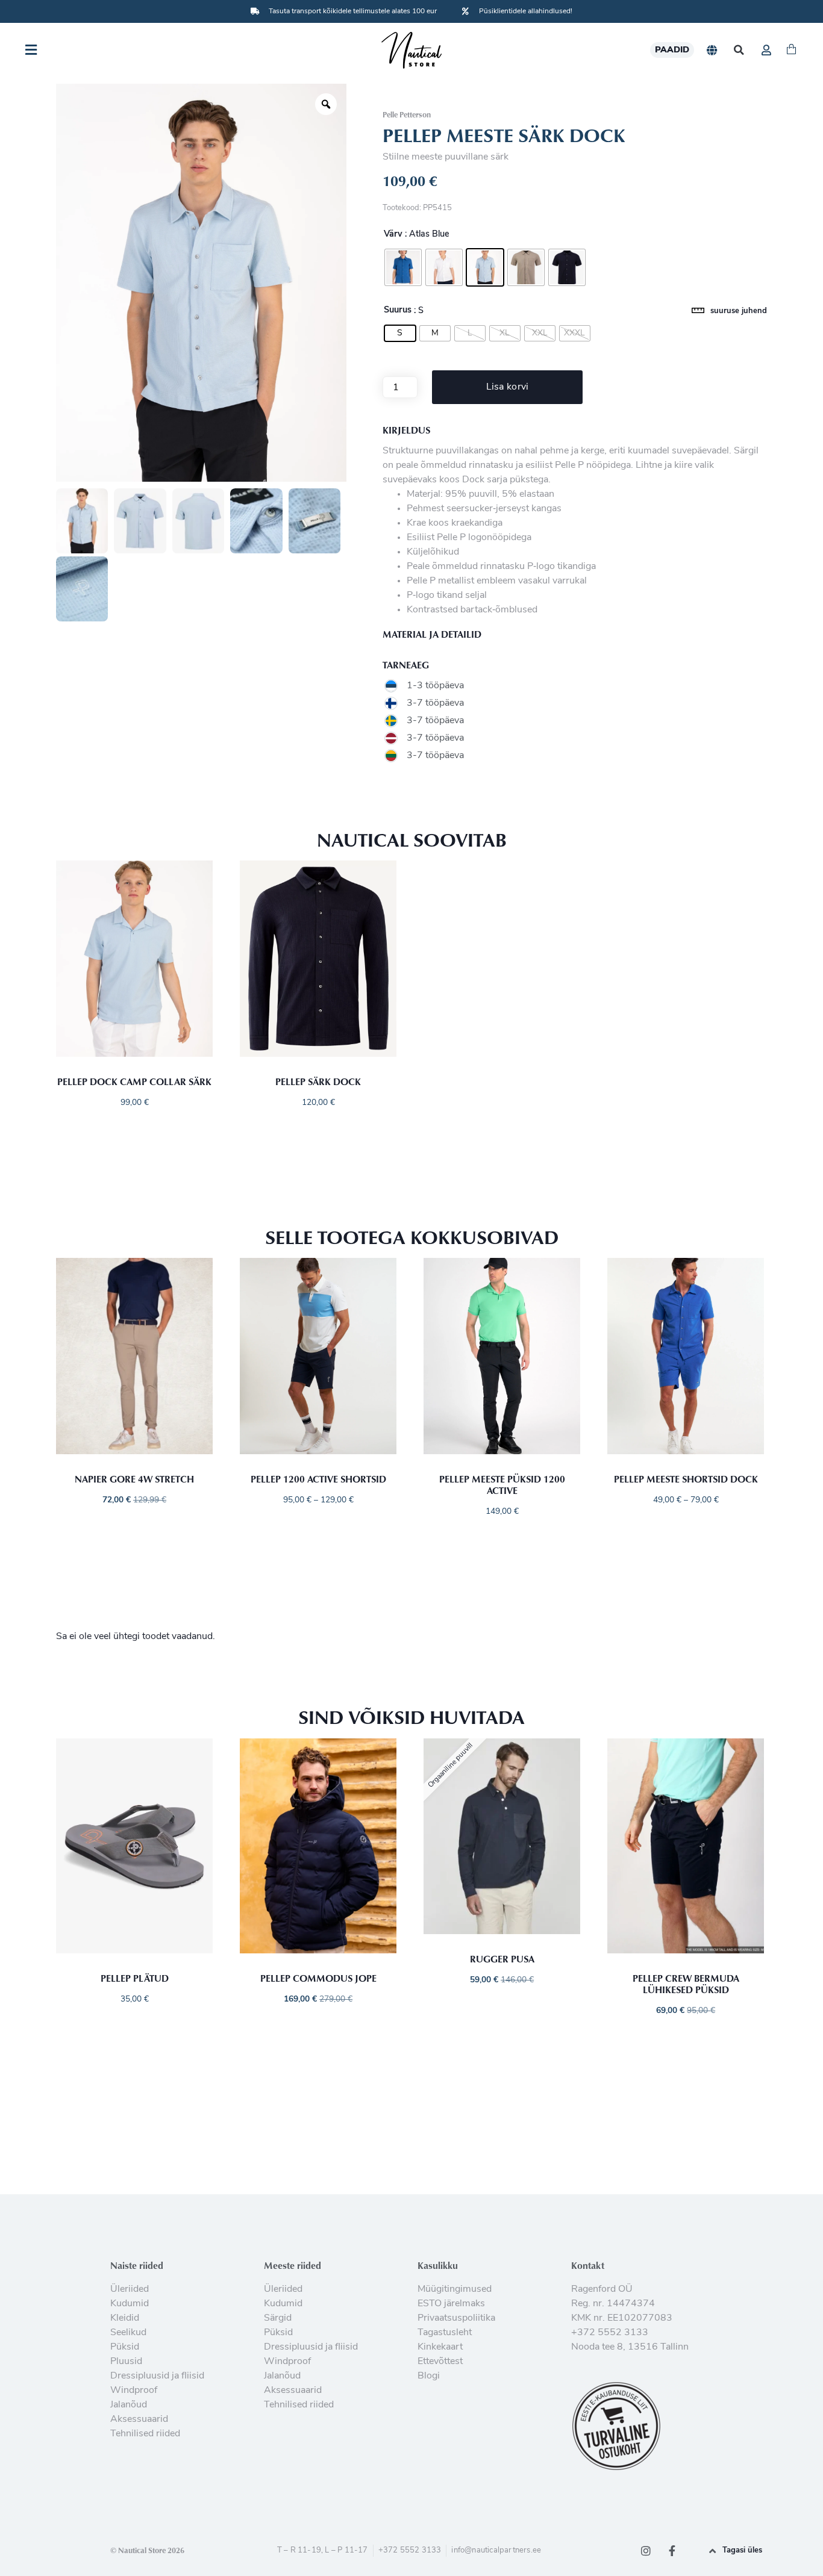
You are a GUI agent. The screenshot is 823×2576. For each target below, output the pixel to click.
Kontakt (588, 2265)
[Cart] (791, 50)
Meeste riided (293, 2265)
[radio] (403, 267)
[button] (739, 50)
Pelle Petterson (407, 114)
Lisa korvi (508, 387)
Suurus (398, 311)
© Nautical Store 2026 (147, 2550)
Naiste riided (137, 2265)
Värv (393, 235)
